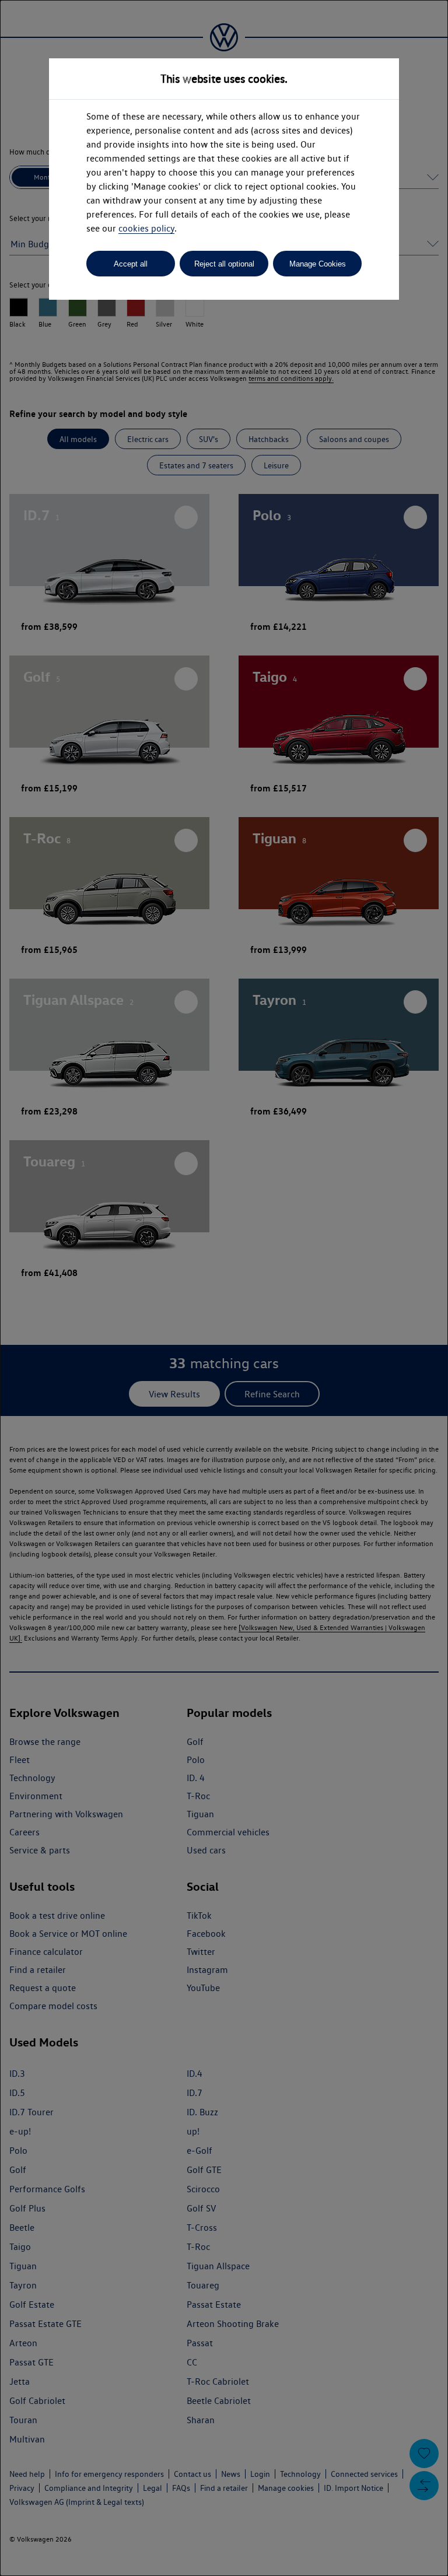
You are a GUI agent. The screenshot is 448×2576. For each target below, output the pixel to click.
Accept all (131, 264)
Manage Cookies (318, 264)
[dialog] (224, 1288)
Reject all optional (224, 264)
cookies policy (146, 228)
